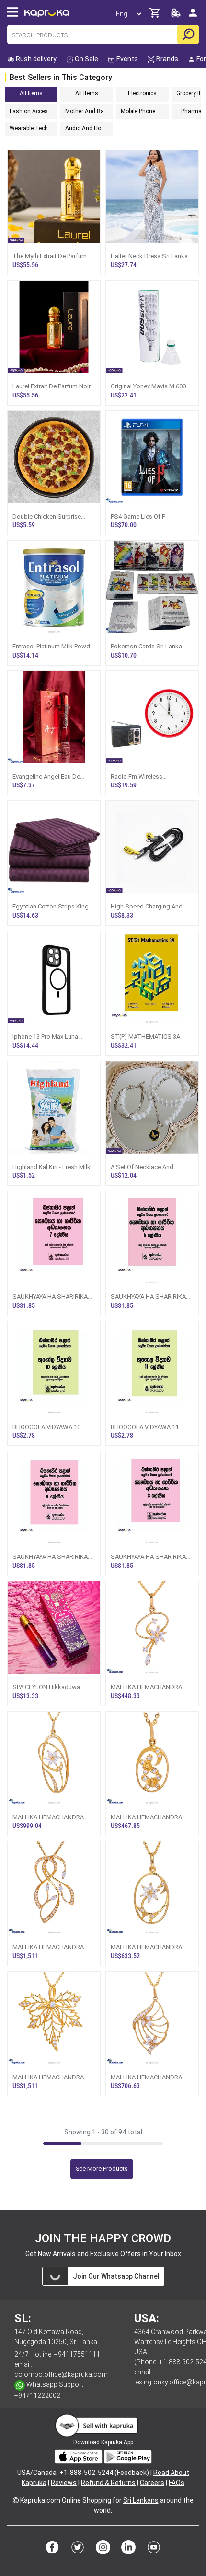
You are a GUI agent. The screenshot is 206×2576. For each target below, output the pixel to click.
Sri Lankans (141, 2500)
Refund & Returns (108, 2483)
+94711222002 (37, 2395)
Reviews (64, 2483)
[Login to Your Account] (193, 17)
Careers (152, 2483)
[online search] (188, 34)
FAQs (177, 2483)
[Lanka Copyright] (16, 2500)
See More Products (102, 2169)
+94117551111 (77, 2354)
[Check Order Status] (176, 16)
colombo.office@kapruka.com (61, 2374)
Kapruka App (117, 2442)
